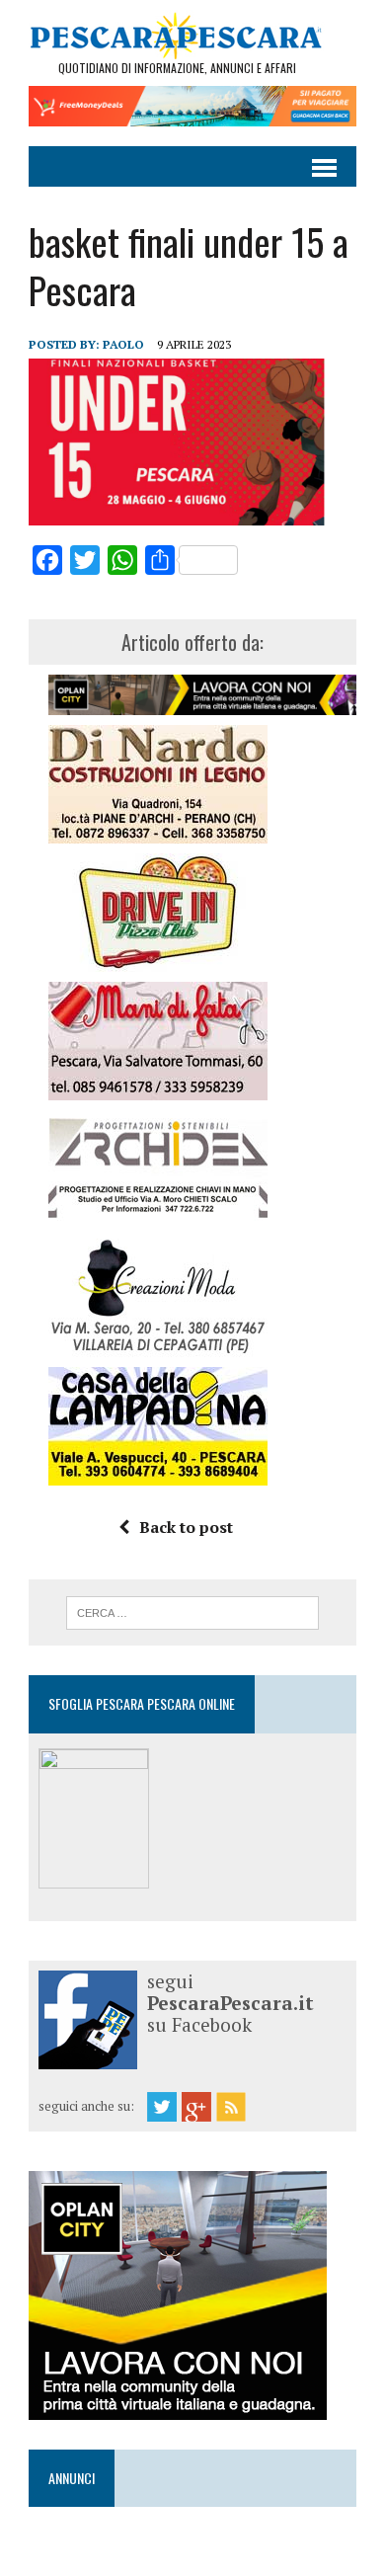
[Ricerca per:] (193, 1611)
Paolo (123, 344)
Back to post (186, 1527)
